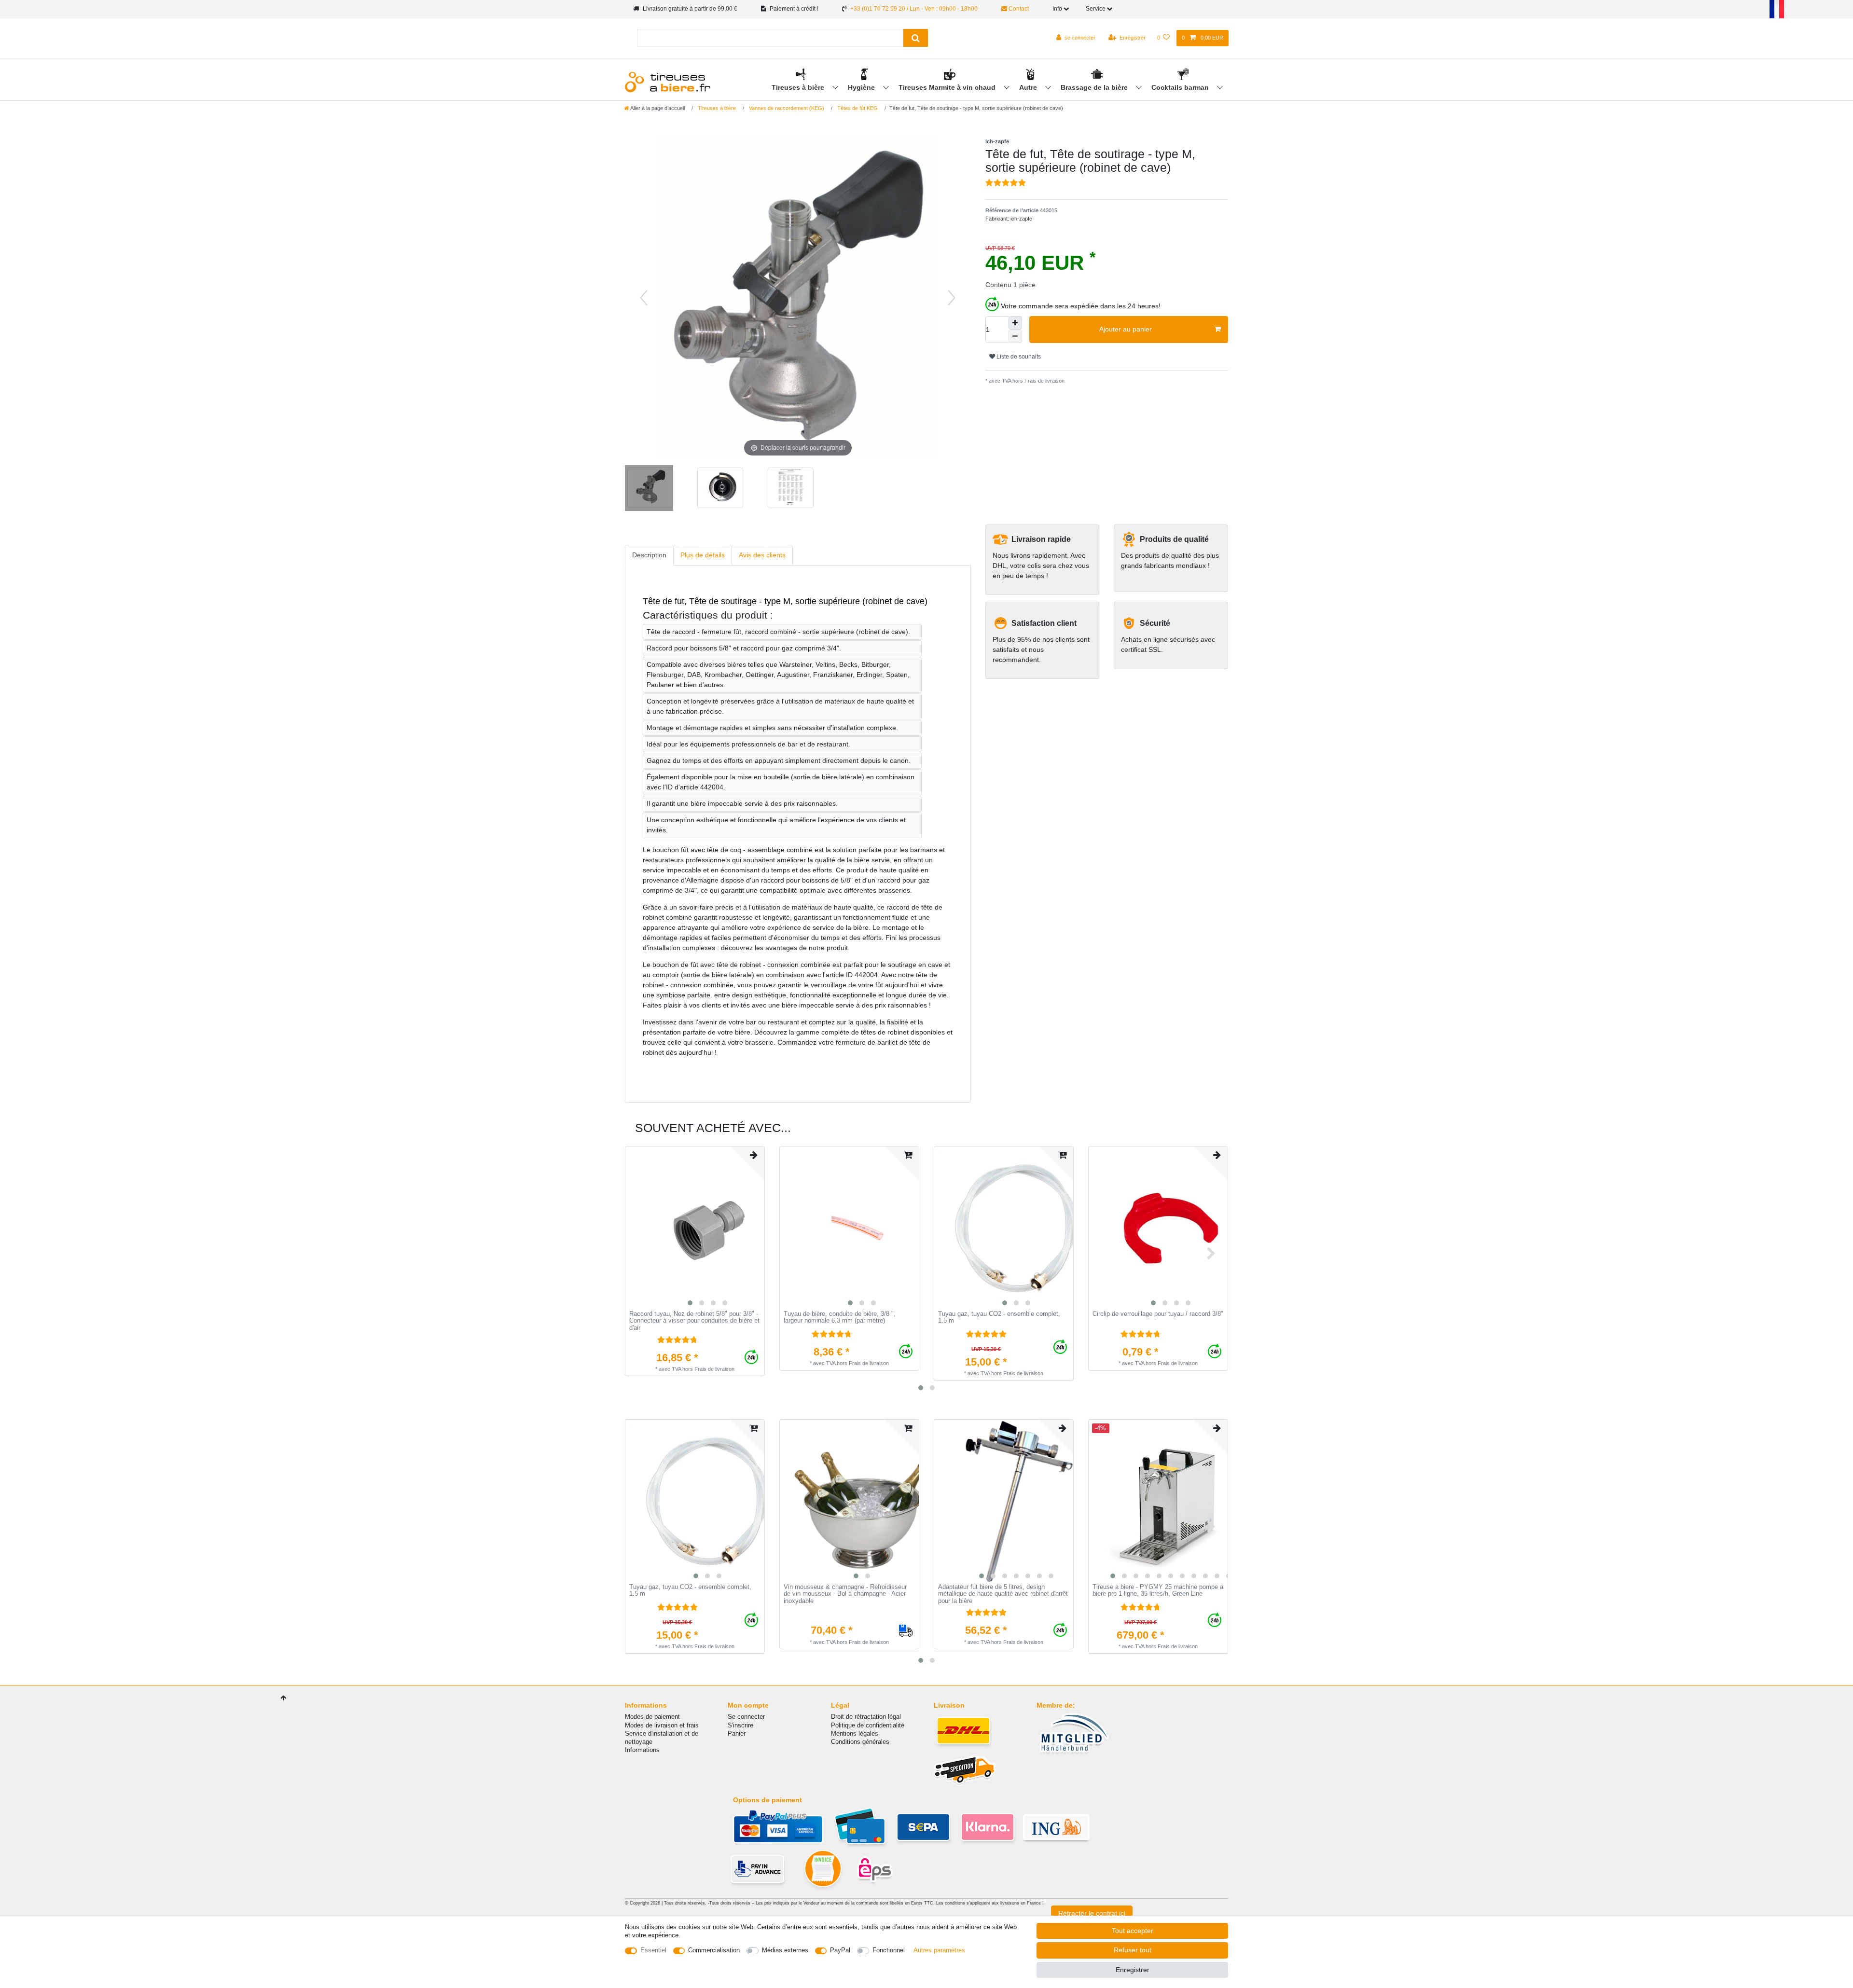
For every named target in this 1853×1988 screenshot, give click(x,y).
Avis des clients (762, 555)
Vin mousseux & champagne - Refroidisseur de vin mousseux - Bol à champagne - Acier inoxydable (845, 1594)
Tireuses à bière (799, 87)
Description (649, 555)
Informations (642, 1750)
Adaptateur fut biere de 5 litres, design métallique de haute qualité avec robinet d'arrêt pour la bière (1003, 1594)
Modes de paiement (652, 1717)
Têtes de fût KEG (857, 108)
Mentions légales (855, 1733)
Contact (1018, 9)
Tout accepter (1133, 1931)
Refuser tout (1133, 1950)
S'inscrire (740, 1725)
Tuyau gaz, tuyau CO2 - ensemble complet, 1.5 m (999, 1318)
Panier (737, 1733)
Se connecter (746, 1717)
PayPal (840, 1950)
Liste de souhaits (1018, 357)
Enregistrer (1133, 1970)
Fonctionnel (889, 1950)
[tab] (649, 555)
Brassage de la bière (1095, 87)
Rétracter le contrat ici (1092, 1913)
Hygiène (862, 87)
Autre (1029, 87)
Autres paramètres (939, 1950)
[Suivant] (952, 298)
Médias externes (785, 1950)
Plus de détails (703, 555)
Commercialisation (714, 1950)
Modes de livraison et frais (662, 1725)
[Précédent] (644, 298)
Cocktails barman (1181, 87)
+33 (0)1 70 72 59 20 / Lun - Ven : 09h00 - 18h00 (914, 9)
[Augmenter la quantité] (1015, 323)
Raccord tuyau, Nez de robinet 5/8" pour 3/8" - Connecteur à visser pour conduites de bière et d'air (694, 1321)
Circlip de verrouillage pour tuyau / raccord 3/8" (1158, 1314)
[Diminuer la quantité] (1015, 336)
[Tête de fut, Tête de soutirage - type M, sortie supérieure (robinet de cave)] (649, 489)
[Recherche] (916, 38)
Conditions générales (860, 1742)
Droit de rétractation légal (866, 1717)
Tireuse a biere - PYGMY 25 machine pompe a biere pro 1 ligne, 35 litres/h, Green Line (1158, 1591)
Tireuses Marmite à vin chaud (948, 87)
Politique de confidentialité (868, 1725)
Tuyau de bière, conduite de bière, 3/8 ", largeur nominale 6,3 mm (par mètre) (840, 1318)
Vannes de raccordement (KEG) (786, 108)
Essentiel (653, 1950)
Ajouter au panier (1126, 329)
